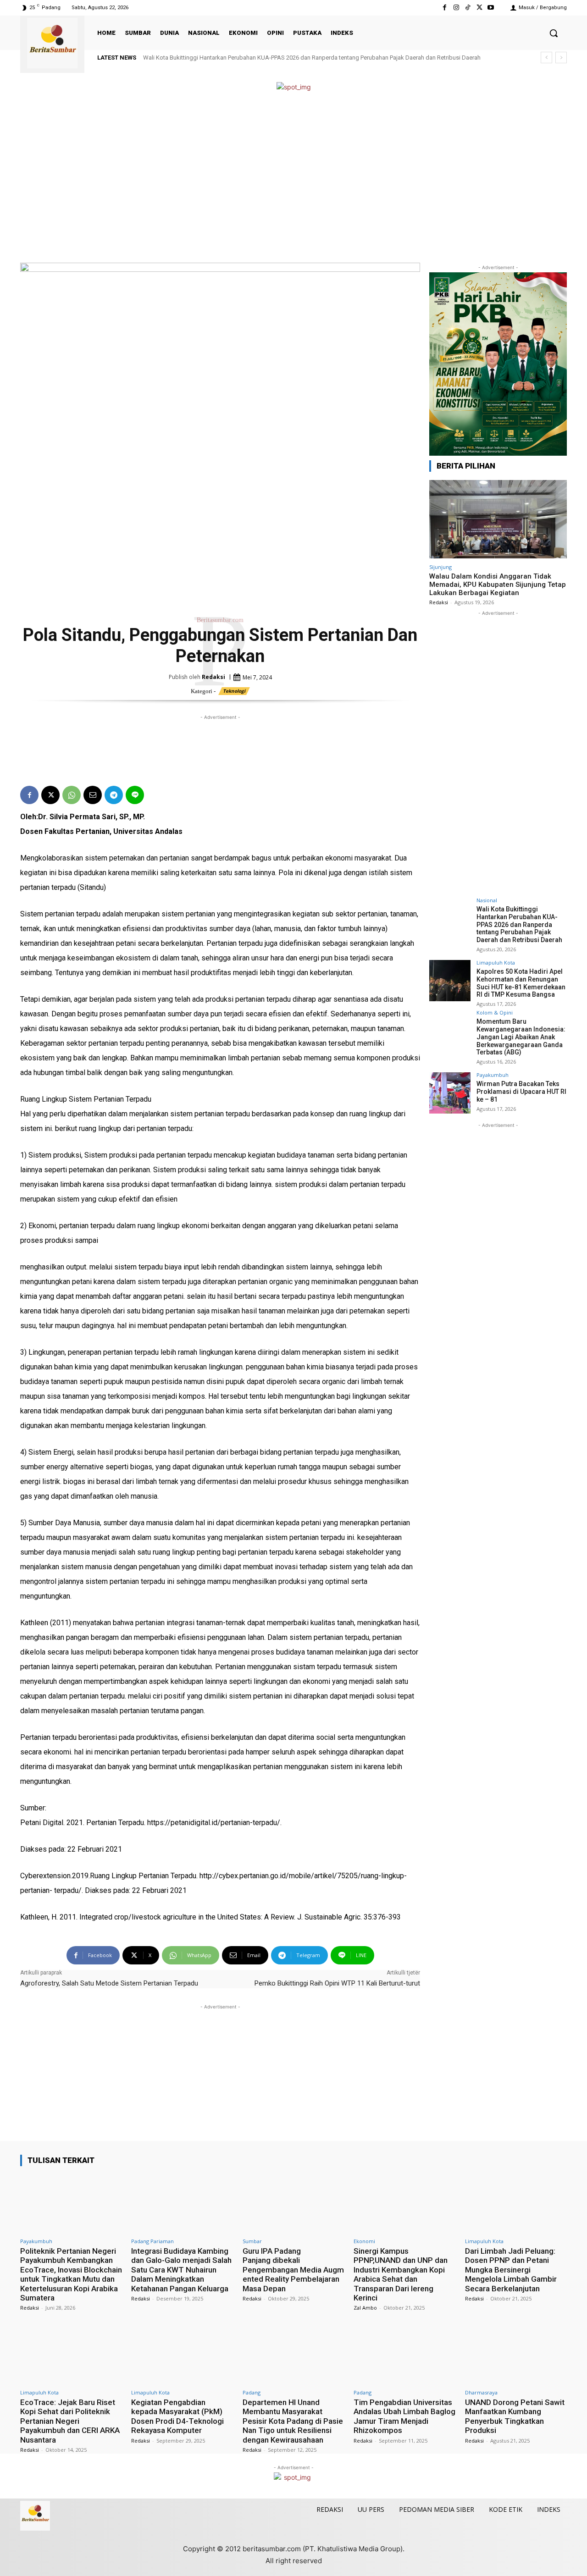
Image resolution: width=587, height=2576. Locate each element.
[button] (554, 33)
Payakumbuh (493, 1075)
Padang (252, 2392)
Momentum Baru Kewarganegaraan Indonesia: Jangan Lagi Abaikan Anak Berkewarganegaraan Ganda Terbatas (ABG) (521, 1037)
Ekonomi (364, 2241)
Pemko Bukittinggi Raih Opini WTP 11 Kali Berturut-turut (337, 1983)
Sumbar (252, 2241)
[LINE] (135, 795)
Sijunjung (440, 567)
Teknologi (234, 691)
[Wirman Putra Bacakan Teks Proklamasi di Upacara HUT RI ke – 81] (450, 1093)
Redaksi (213, 677)
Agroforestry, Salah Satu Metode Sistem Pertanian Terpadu (109, 1983)
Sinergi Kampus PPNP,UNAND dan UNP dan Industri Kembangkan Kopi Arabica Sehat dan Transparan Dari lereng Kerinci (401, 2274)
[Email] (93, 795)
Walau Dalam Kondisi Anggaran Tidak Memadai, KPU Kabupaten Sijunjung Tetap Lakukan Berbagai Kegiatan (498, 585)
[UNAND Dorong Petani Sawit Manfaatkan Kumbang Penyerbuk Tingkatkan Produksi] (516, 2355)
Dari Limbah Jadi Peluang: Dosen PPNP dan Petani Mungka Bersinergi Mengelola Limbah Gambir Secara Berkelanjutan (511, 2270)
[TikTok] (468, 8)
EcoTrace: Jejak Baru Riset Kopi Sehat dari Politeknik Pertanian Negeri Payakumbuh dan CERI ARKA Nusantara (70, 2421)
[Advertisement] (293, 178)
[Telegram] (114, 795)
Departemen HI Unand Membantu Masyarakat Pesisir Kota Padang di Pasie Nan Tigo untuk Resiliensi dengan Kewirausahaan (293, 2421)
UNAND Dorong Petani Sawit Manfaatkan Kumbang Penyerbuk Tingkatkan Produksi (515, 2416)
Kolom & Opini (495, 1012)
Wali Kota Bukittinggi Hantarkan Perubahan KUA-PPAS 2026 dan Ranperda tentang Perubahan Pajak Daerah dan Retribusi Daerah (312, 58)
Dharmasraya (481, 2392)
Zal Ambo (365, 2308)
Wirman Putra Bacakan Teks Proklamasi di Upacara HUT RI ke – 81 (521, 1092)
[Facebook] (445, 8)
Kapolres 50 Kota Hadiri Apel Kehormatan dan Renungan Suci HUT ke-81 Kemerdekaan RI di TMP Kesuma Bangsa (521, 983)
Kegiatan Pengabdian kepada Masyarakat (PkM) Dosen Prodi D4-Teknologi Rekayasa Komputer (177, 2416)
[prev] (546, 58)
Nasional (487, 900)
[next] (561, 58)
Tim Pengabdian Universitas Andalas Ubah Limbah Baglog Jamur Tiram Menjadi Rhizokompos (404, 2416)
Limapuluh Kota (496, 963)
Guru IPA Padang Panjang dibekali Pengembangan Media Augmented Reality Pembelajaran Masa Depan (293, 2270)
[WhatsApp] (72, 795)
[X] (479, 8)
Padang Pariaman (152, 2241)
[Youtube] (491, 8)
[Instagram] (456, 8)
